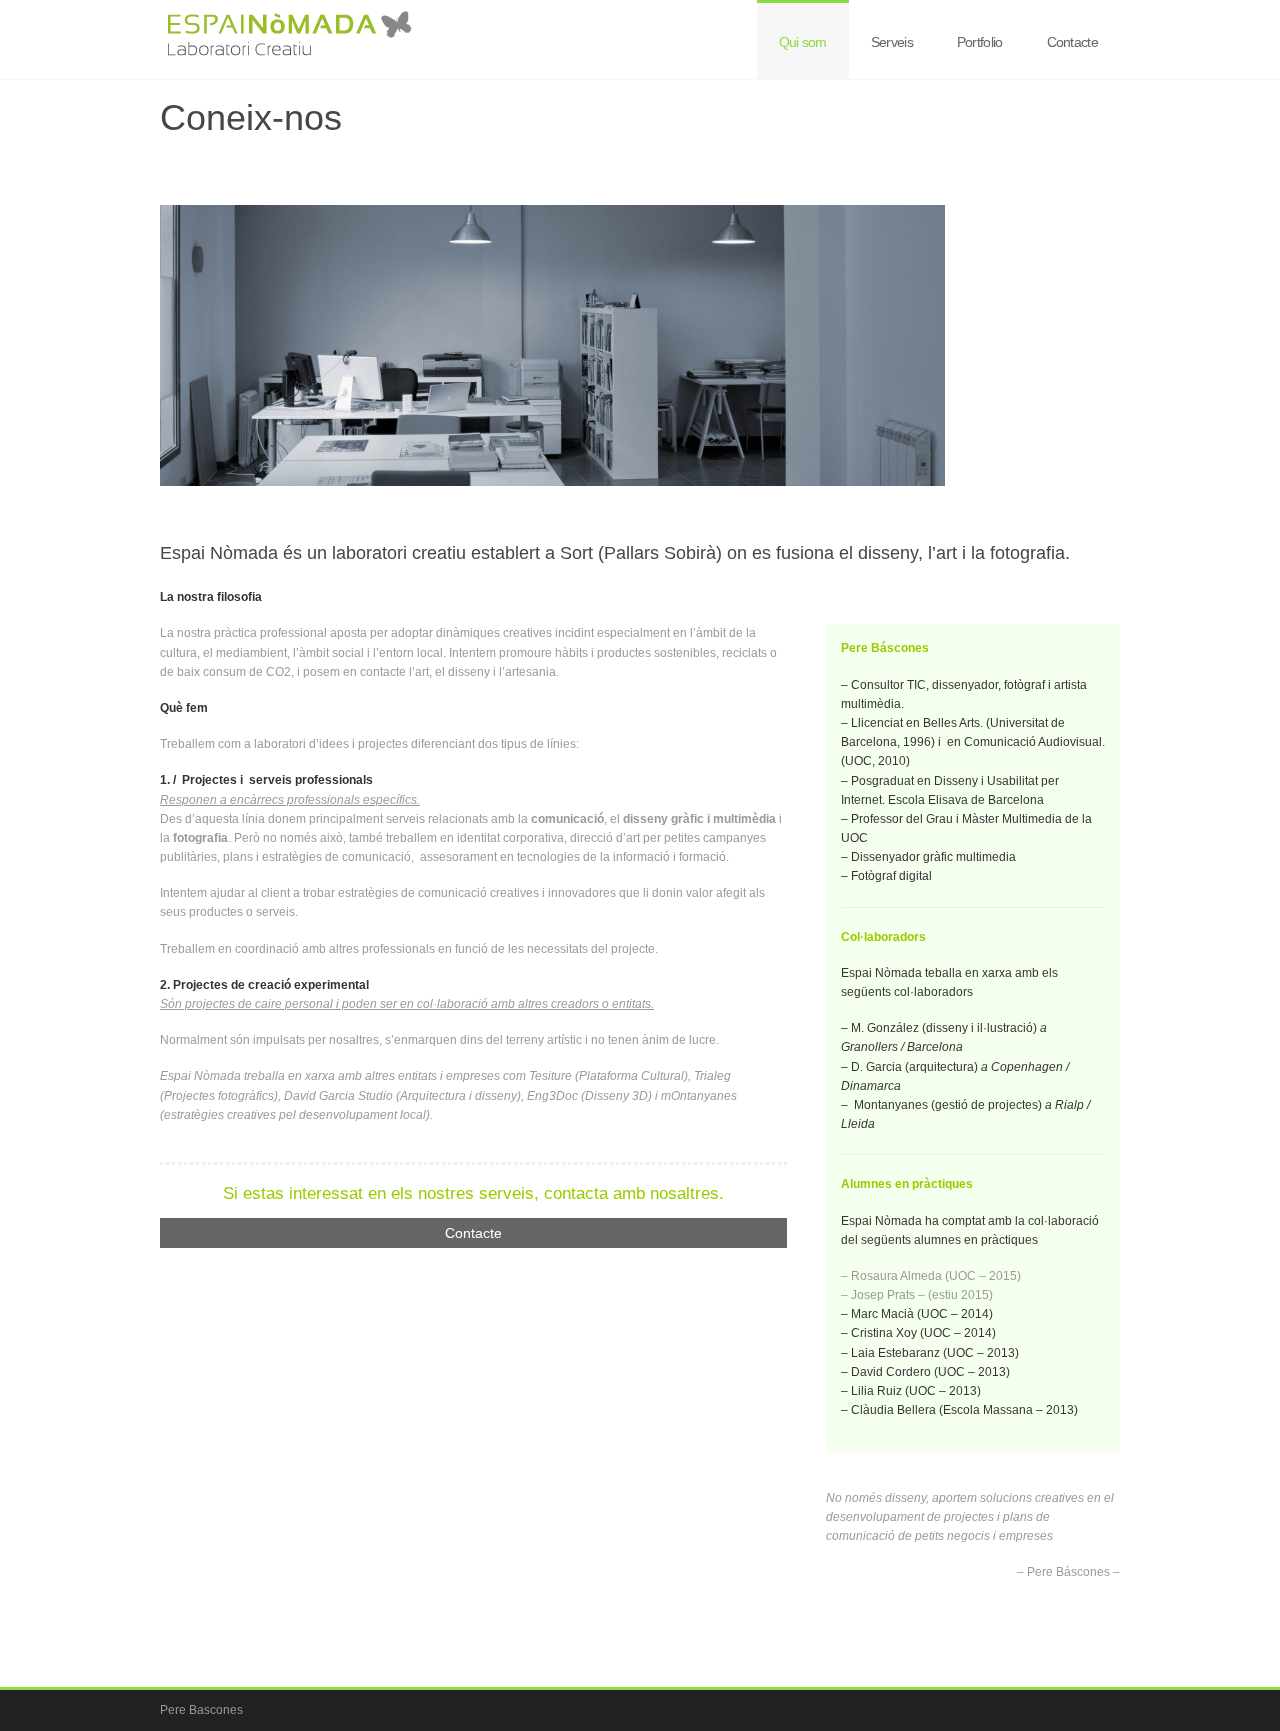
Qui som (803, 42)
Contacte (1072, 42)
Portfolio (980, 42)
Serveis (892, 42)
